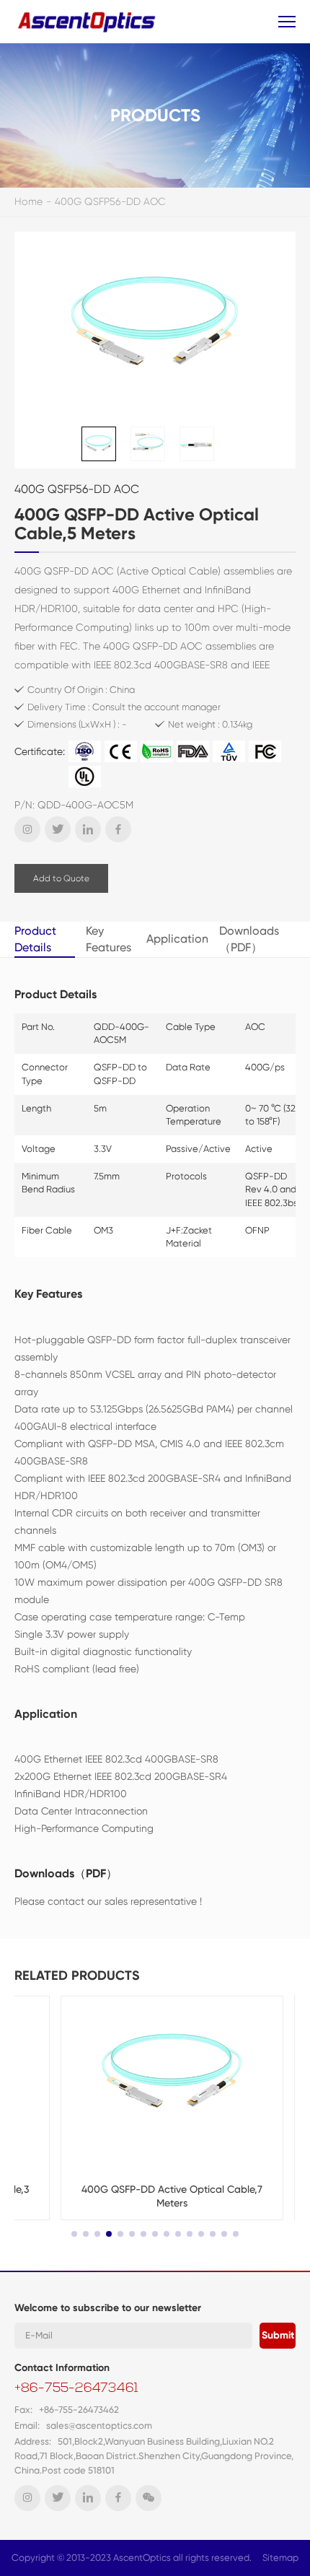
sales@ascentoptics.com (99, 2426)
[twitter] (58, 829)
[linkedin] (88, 829)
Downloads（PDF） (249, 939)
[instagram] (27, 829)
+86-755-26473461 (76, 2389)
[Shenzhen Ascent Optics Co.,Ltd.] (88, 21)
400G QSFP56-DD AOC (110, 201)
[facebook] (118, 829)
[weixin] (149, 2498)
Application (177, 939)
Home (28, 201)
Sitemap (280, 2558)
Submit (278, 2335)
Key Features (108, 939)
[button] (74, 2234)
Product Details (35, 939)
